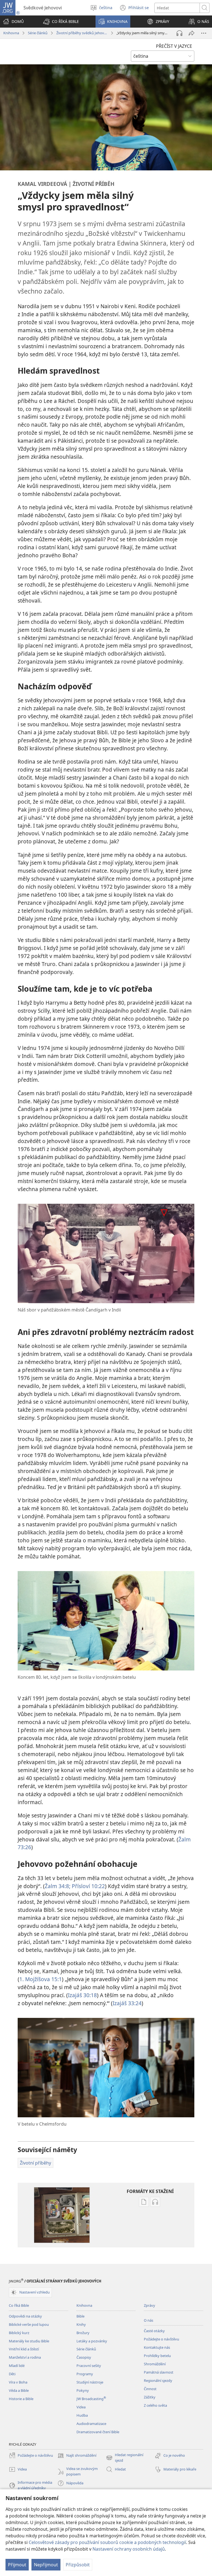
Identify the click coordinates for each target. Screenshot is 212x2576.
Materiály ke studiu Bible (29, 2341)
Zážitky (150, 2397)
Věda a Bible (19, 2390)
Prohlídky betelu (157, 2356)
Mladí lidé (17, 2366)
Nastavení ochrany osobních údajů (129, 2549)
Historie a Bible (21, 2399)
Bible (80, 2316)
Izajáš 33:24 (127, 2003)
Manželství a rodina (25, 2357)
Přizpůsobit (78, 2565)
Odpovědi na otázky (25, 2316)
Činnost (150, 2389)
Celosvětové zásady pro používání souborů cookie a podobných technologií (107, 2542)
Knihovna (11, 33)
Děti (12, 2374)
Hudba (82, 2415)
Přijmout (17, 2565)
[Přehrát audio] (179, 33)
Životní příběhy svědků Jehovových (82, 33)
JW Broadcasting (91, 2399)
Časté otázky (154, 2331)
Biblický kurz (19, 2333)
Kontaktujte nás (157, 2347)
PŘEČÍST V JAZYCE (174, 46)
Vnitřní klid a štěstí (24, 2349)
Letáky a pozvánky (92, 2341)
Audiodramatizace (91, 2424)
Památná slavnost (159, 2372)
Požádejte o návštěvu (161, 2339)
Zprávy (149, 2305)
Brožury (83, 2333)
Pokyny (83, 2390)
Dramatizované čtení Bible (98, 2432)
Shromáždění (155, 2364)
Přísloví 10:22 (88, 1886)
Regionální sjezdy (158, 2380)
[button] (61, 22)
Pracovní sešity (89, 2366)
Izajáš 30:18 (82, 1995)
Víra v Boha (18, 2382)
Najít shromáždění (77, 2456)
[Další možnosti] (204, 33)
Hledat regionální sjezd (125, 2458)
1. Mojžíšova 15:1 (41, 1979)
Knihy (81, 2324)
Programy (85, 2374)
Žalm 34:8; (58, 1886)
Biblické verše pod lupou (29, 2324)
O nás (149, 2320)
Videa (81, 2407)
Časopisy (84, 2357)
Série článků (38, 33)
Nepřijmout (46, 2565)
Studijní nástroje (90, 2382)
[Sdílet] (192, 33)
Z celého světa (155, 2405)
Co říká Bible (19, 2305)
